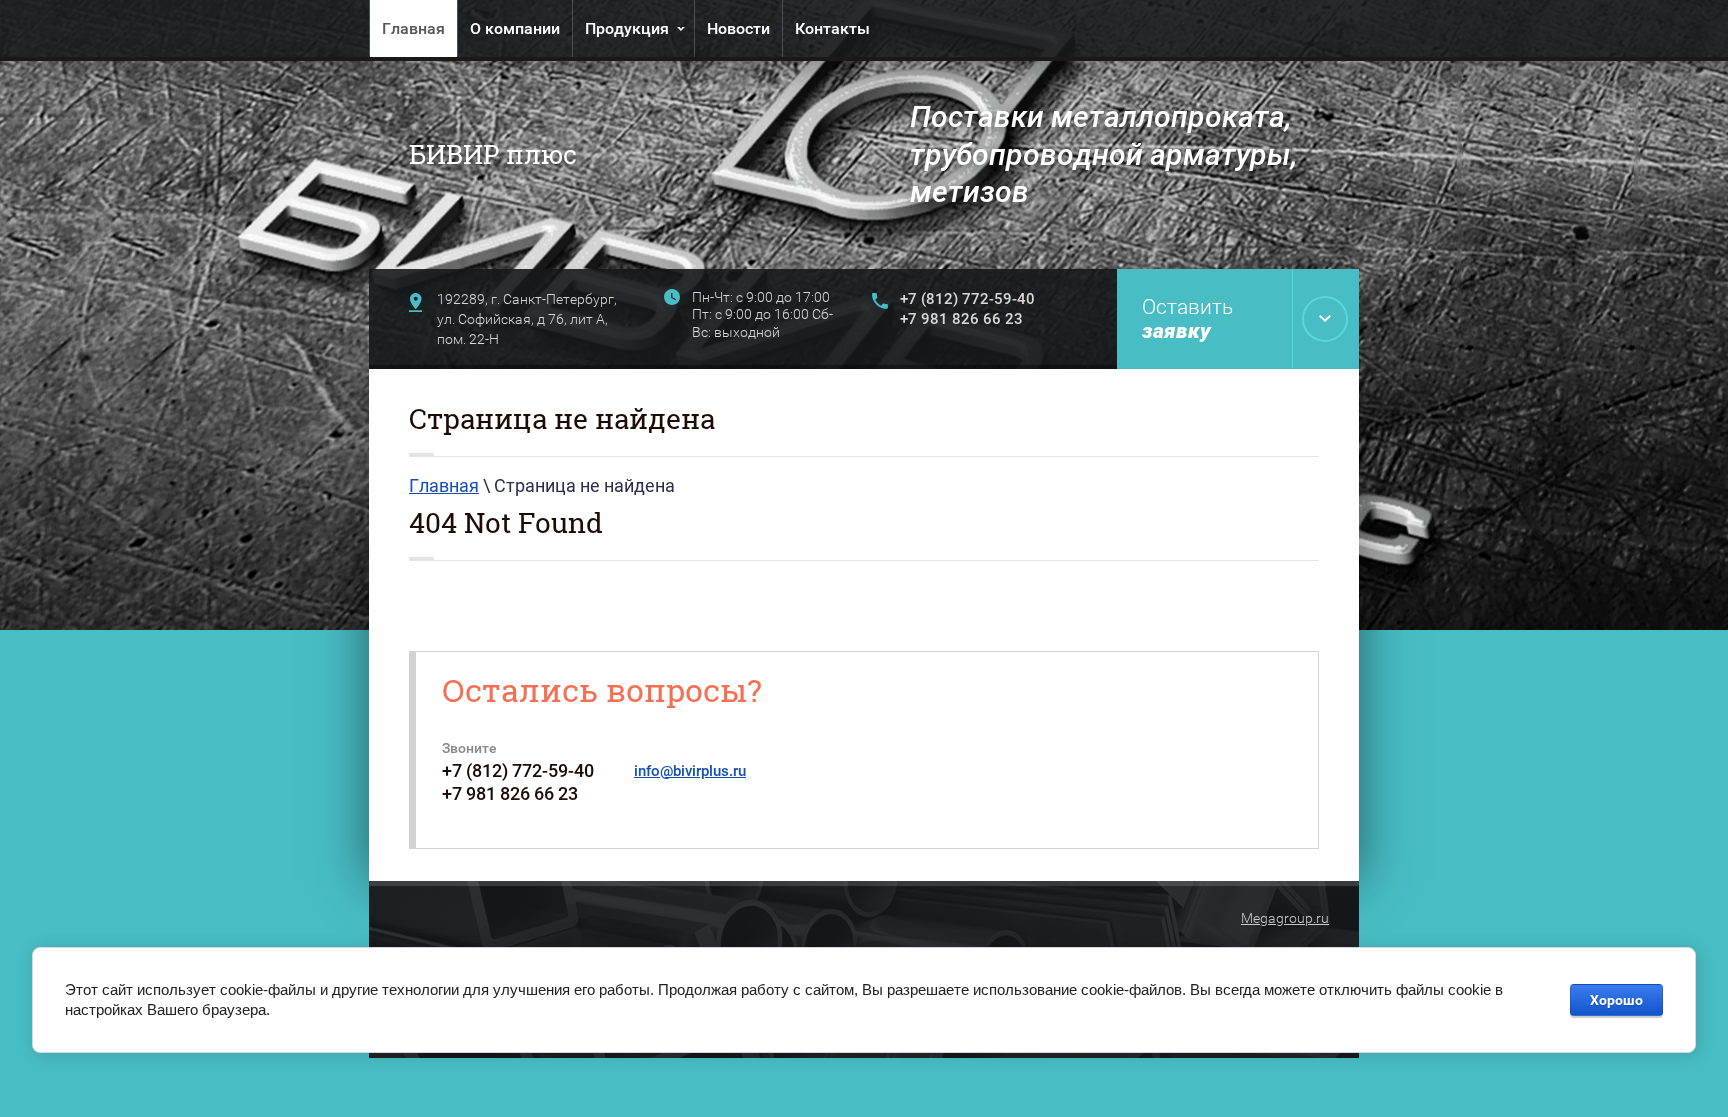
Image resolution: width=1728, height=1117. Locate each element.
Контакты (832, 28)
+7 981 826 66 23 (961, 319)
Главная (413, 28)
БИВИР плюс (493, 154)
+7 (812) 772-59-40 (967, 299)
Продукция (627, 28)
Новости (738, 28)
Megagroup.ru (1285, 918)
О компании (515, 28)
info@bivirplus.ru (690, 771)
